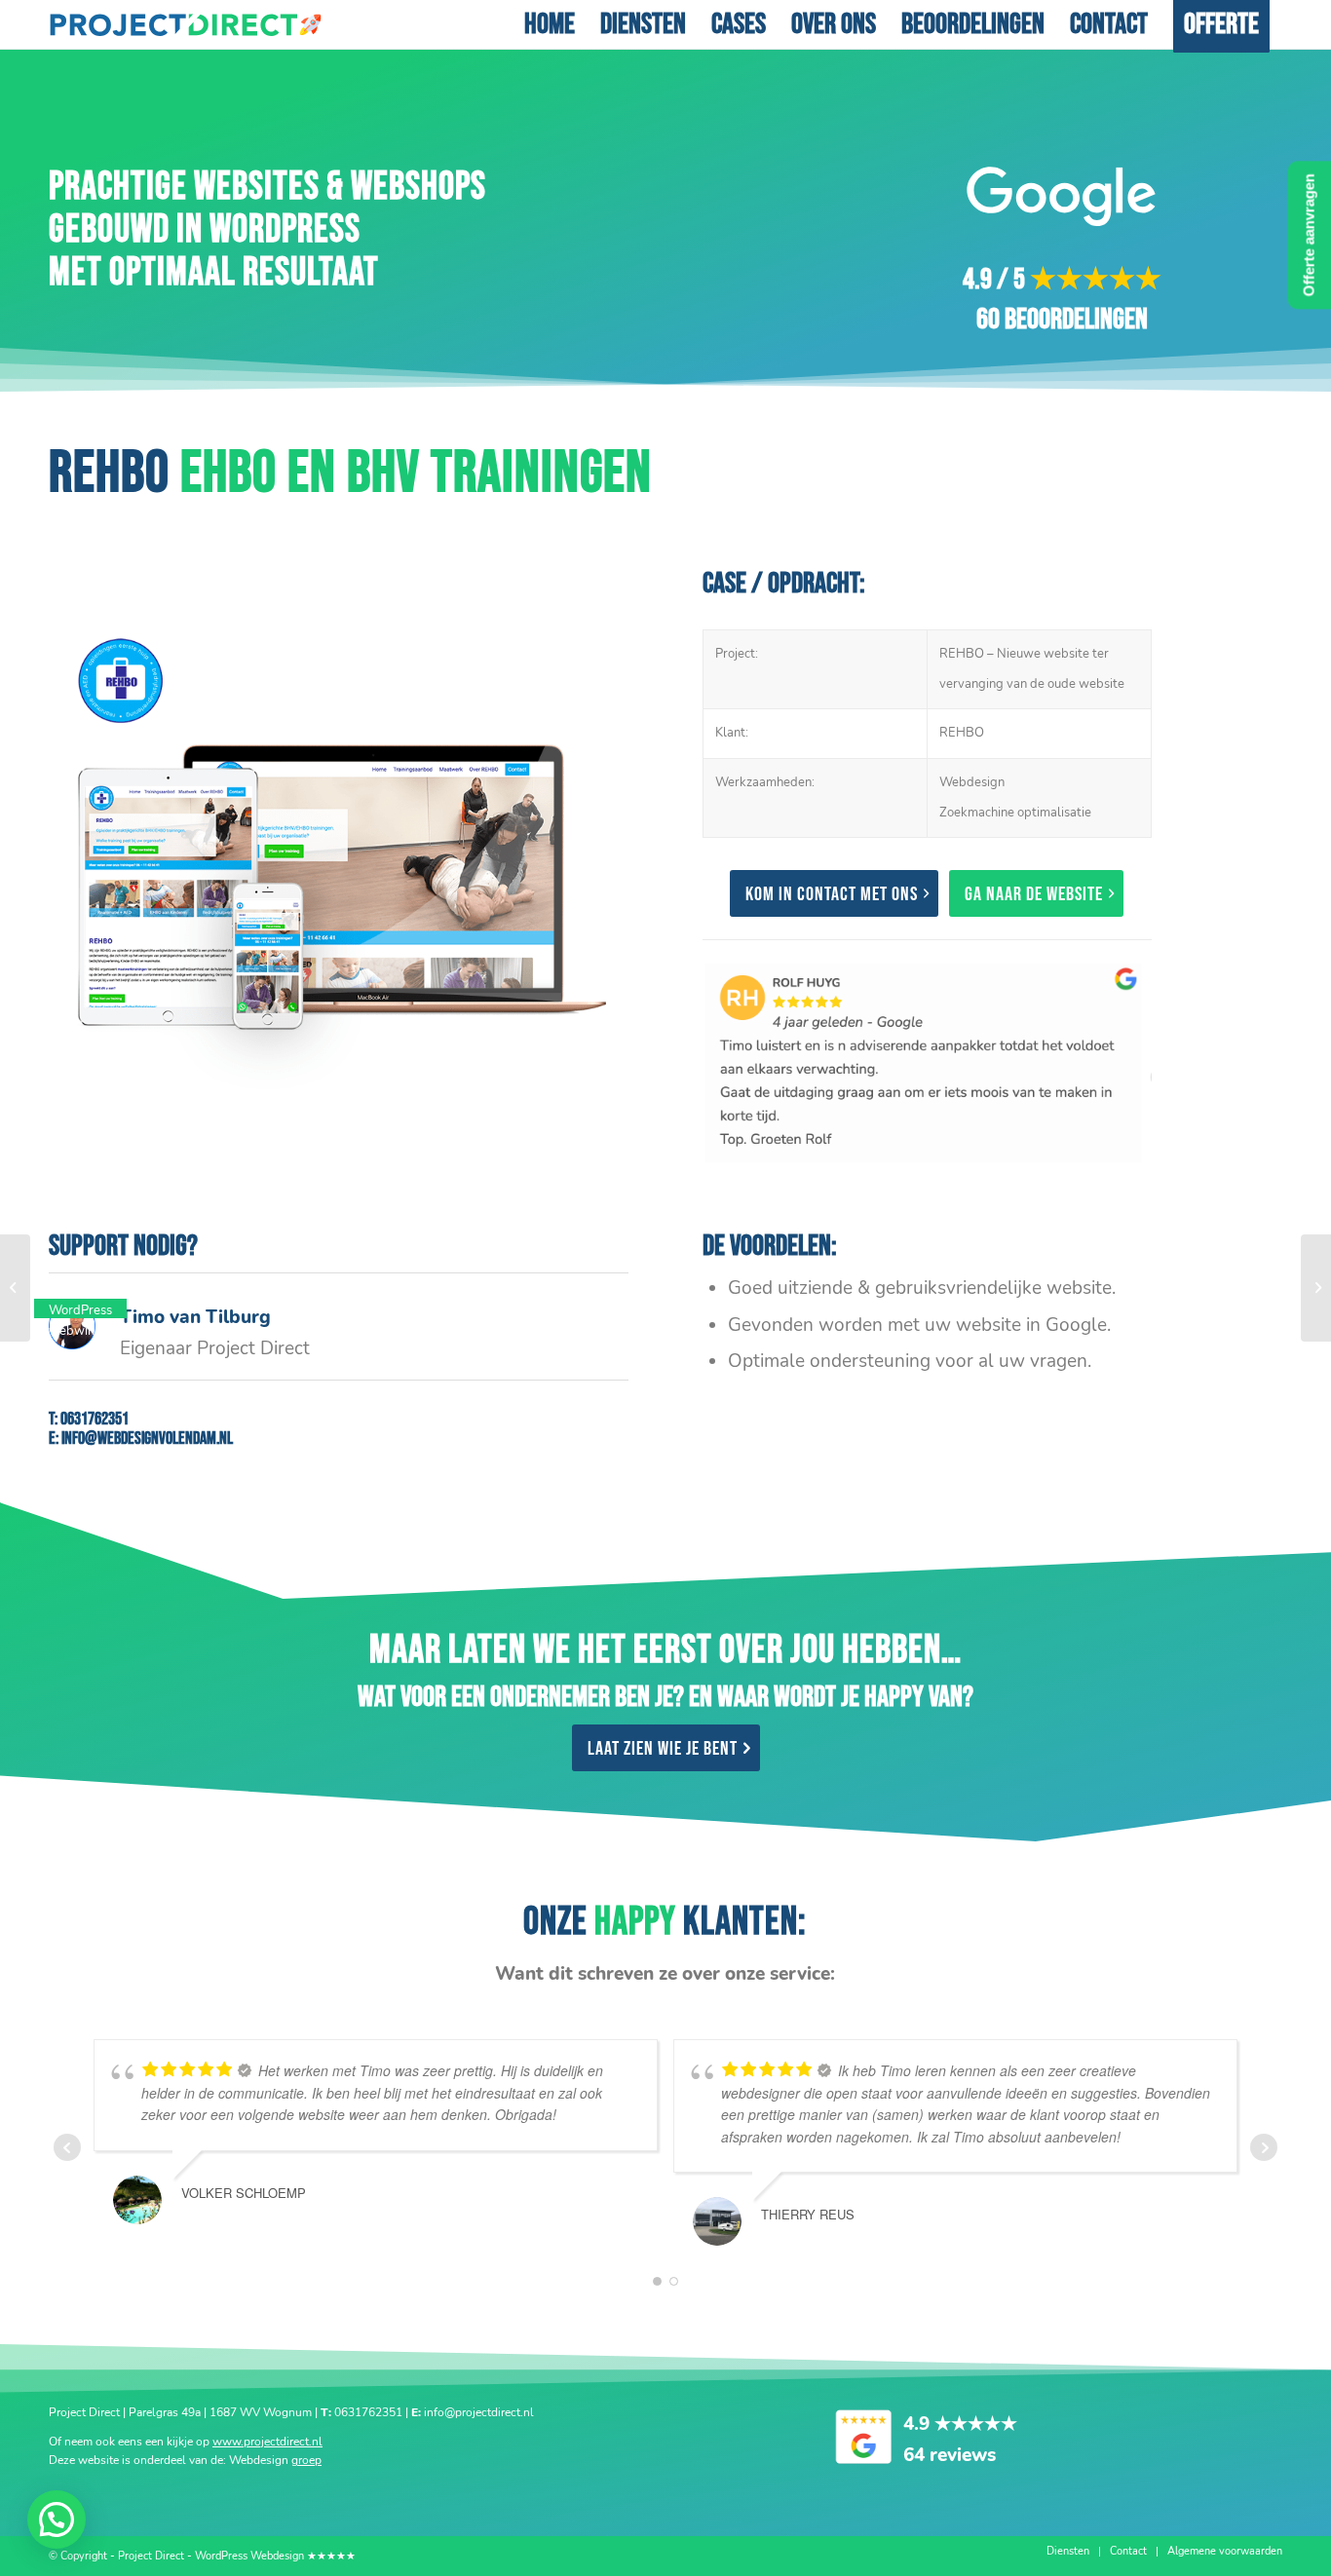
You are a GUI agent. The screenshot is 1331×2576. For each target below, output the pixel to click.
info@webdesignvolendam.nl (147, 1439)
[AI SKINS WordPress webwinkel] (1316, 1288)
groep (306, 2460)
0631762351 (95, 1419)
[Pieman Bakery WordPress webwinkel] (15, 1288)
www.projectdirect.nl (267, 2442)
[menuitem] (550, 24)
